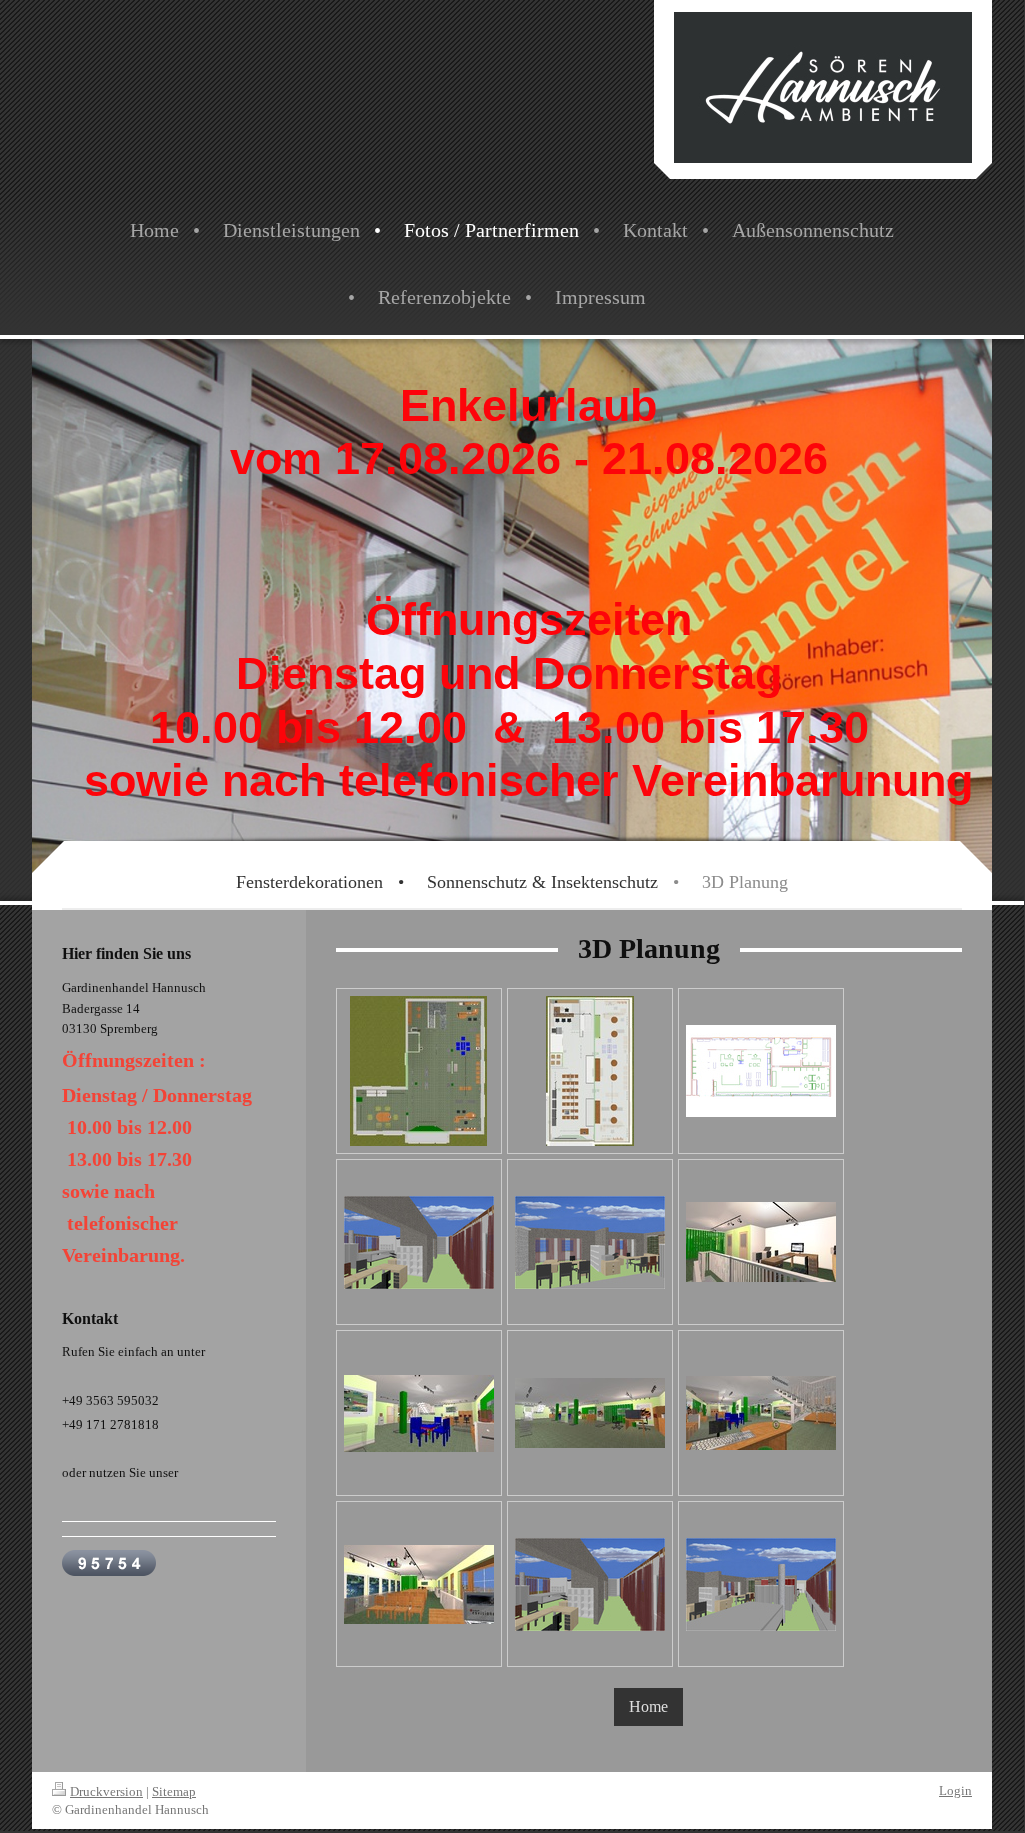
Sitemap (174, 1791)
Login (955, 1790)
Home (648, 1706)
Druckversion (106, 1791)
